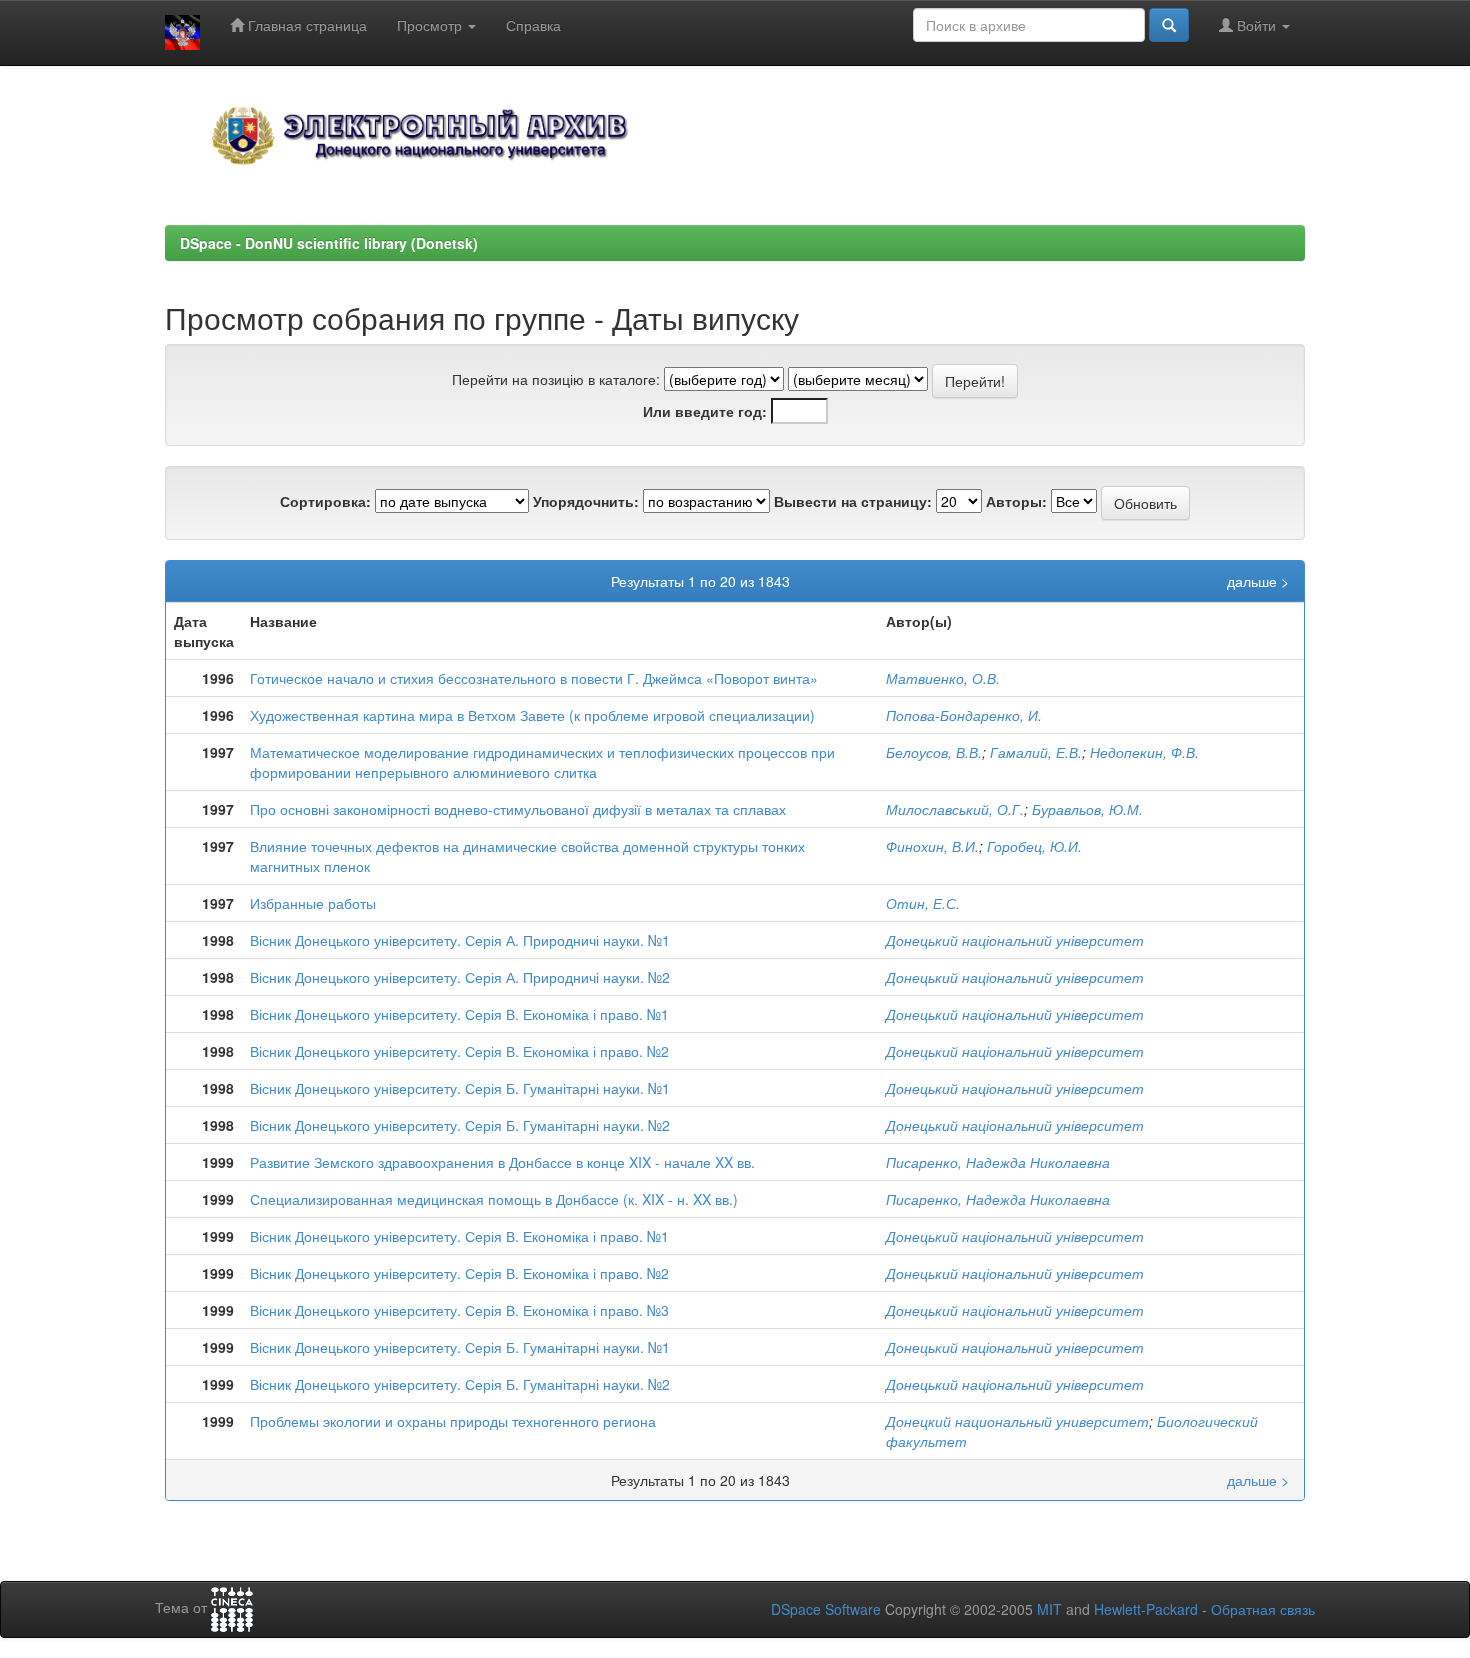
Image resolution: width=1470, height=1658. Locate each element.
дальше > (1258, 581)
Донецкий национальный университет (1017, 1421)
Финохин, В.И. (932, 846)
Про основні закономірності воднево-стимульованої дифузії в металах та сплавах (518, 809)
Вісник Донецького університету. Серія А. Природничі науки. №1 (460, 940)
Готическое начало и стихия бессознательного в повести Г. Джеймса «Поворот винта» (534, 678)
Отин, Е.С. (923, 903)
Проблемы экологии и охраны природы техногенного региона (453, 1421)
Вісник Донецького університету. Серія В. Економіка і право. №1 (459, 1014)
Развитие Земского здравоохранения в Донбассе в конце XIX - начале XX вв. (502, 1162)
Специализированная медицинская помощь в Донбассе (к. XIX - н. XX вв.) (494, 1199)
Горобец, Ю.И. (1034, 846)
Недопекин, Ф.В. (1144, 752)
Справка (533, 25)
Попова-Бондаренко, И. (964, 715)
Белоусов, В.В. (934, 752)
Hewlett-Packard (1146, 1609)
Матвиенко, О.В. (943, 678)
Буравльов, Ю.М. (1087, 809)
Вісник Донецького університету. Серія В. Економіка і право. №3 (459, 1310)
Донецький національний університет (1015, 940)
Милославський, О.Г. (955, 809)
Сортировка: (325, 501)
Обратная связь (1263, 1609)
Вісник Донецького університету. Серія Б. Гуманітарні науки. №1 (460, 1088)
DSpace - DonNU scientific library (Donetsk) (329, 243)
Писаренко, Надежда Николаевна (998, 1162)
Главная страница (305, 25)
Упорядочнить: (586, 501)
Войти (1256, 25)
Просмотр (431, 25)
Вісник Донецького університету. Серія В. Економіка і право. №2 (459, 1051)
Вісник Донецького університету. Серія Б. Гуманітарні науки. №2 (460, 1125)
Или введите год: (705, 411)
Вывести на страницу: (853, 501)
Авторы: (1016, 501)
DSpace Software (826, 1609)
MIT (1049, 1609)
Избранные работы (313, 903)
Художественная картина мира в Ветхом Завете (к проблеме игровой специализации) (532, 715)
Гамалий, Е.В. (1036, 752)
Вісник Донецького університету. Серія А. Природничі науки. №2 (460, 977)
